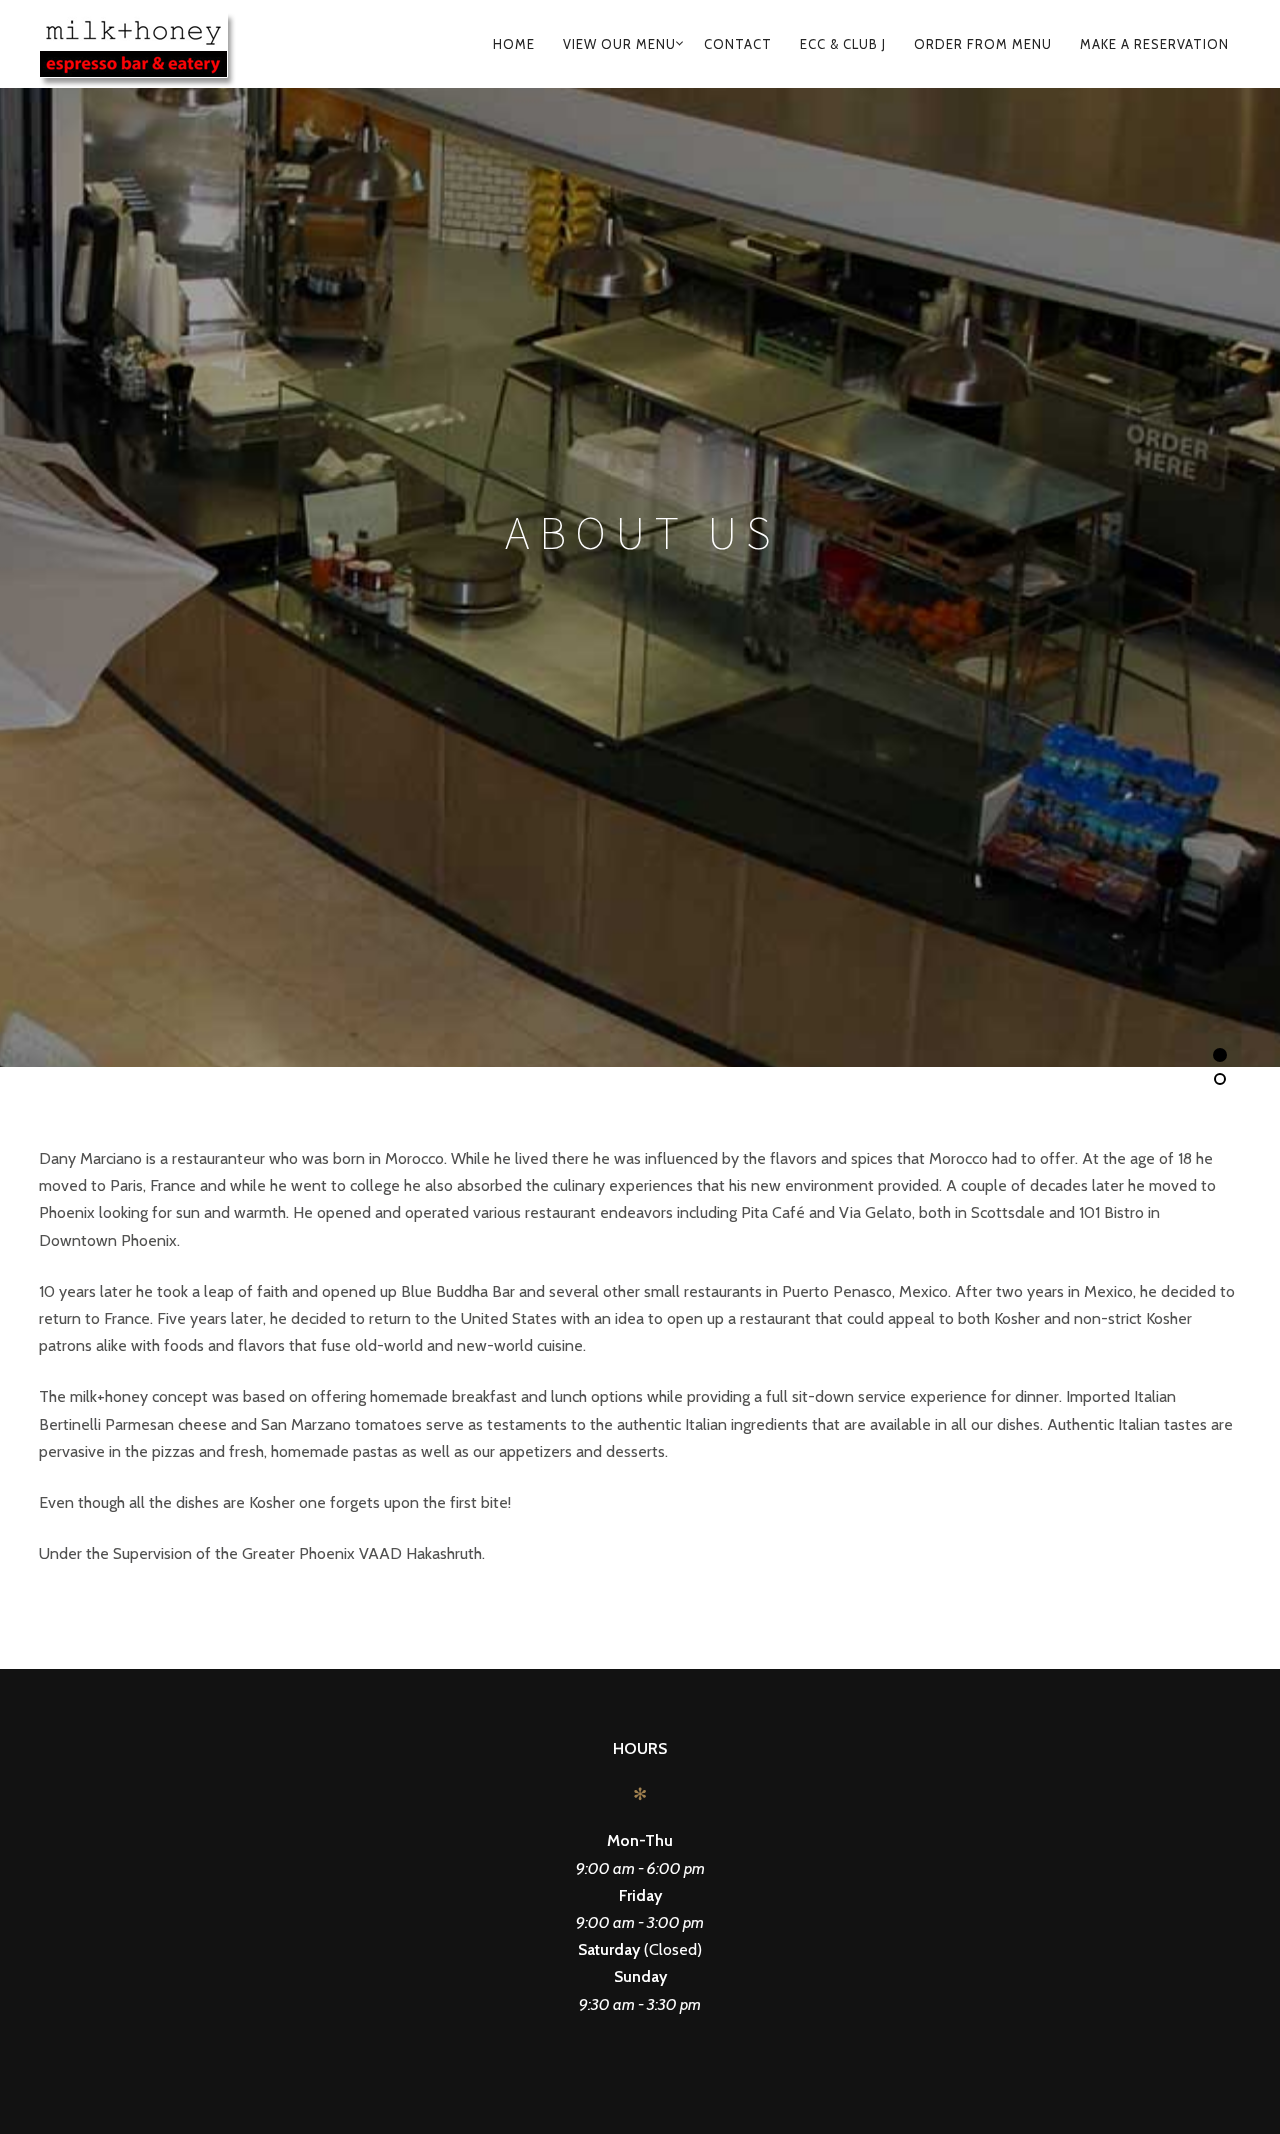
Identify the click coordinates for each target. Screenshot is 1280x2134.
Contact (738, 44)
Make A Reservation (1154, 44)
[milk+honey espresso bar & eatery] (162, 44)
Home (514, 44)
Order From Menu (983, 44)
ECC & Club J (843, 44)
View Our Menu (619, 44)
